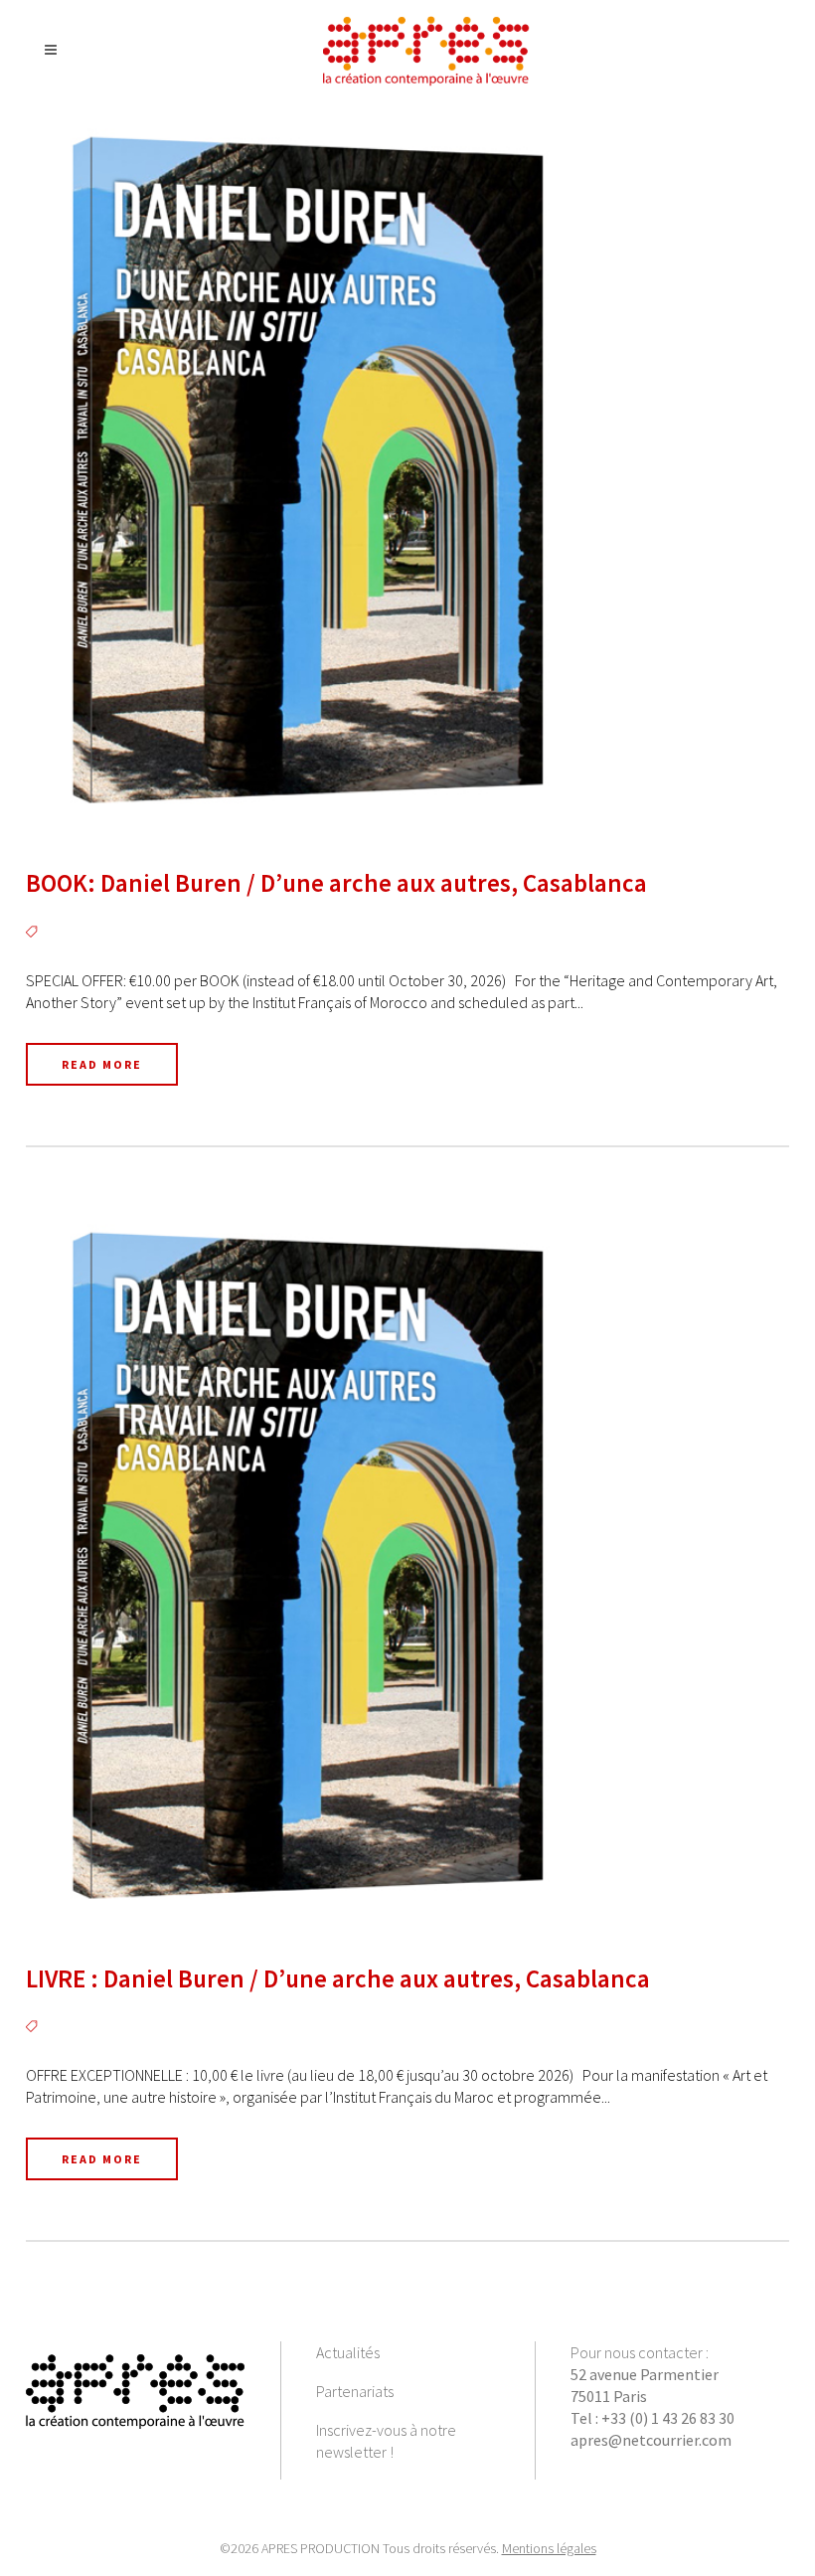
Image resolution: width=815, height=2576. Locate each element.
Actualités (348, 2352)
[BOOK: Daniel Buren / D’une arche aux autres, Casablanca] (407, 469)
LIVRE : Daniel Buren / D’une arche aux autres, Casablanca (338, 1978)
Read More (102, 1064)
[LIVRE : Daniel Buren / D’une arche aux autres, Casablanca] (407, 1565)
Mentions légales (549, 2548)
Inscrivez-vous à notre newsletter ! (386, 2441)
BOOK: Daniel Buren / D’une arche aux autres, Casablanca (336, 883)
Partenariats (355, 2391)
